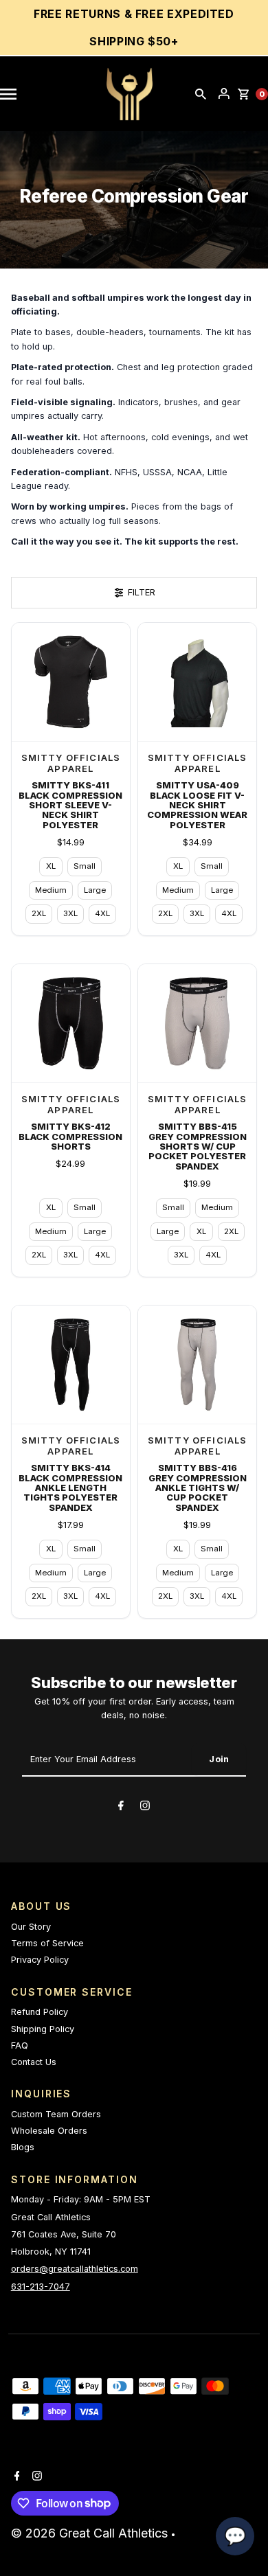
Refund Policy (40, 2012)
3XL (70, 913)
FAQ (20, 2045)
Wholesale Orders (49, 2131)
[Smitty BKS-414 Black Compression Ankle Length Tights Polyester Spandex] (71, 1365)
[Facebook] (121, 1808)
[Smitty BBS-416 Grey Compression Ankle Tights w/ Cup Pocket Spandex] (197, 1365)
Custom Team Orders (56, 2114)
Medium (51, 890)
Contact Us (34, 2062)
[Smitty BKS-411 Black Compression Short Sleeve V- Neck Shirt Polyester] (71, 682)
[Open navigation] (15, 94)
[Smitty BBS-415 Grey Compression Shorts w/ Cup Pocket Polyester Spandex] (197, 1023)
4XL (102, 913)
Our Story (31, 1927)
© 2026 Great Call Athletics (91, 2533)
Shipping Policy (43, 2029)
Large (95, 890)
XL (51, 866)
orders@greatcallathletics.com (75, 2269)
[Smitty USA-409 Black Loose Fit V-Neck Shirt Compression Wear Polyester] (197, 682)
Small (85, 866)
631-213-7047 (41, 2287)
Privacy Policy (40, 1960)
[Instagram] (145, 1808)
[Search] (201, 94)
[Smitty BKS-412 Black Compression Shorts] (71, 1023)
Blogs (23, 2147)
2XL (39, 913)
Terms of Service (47, 1943)
